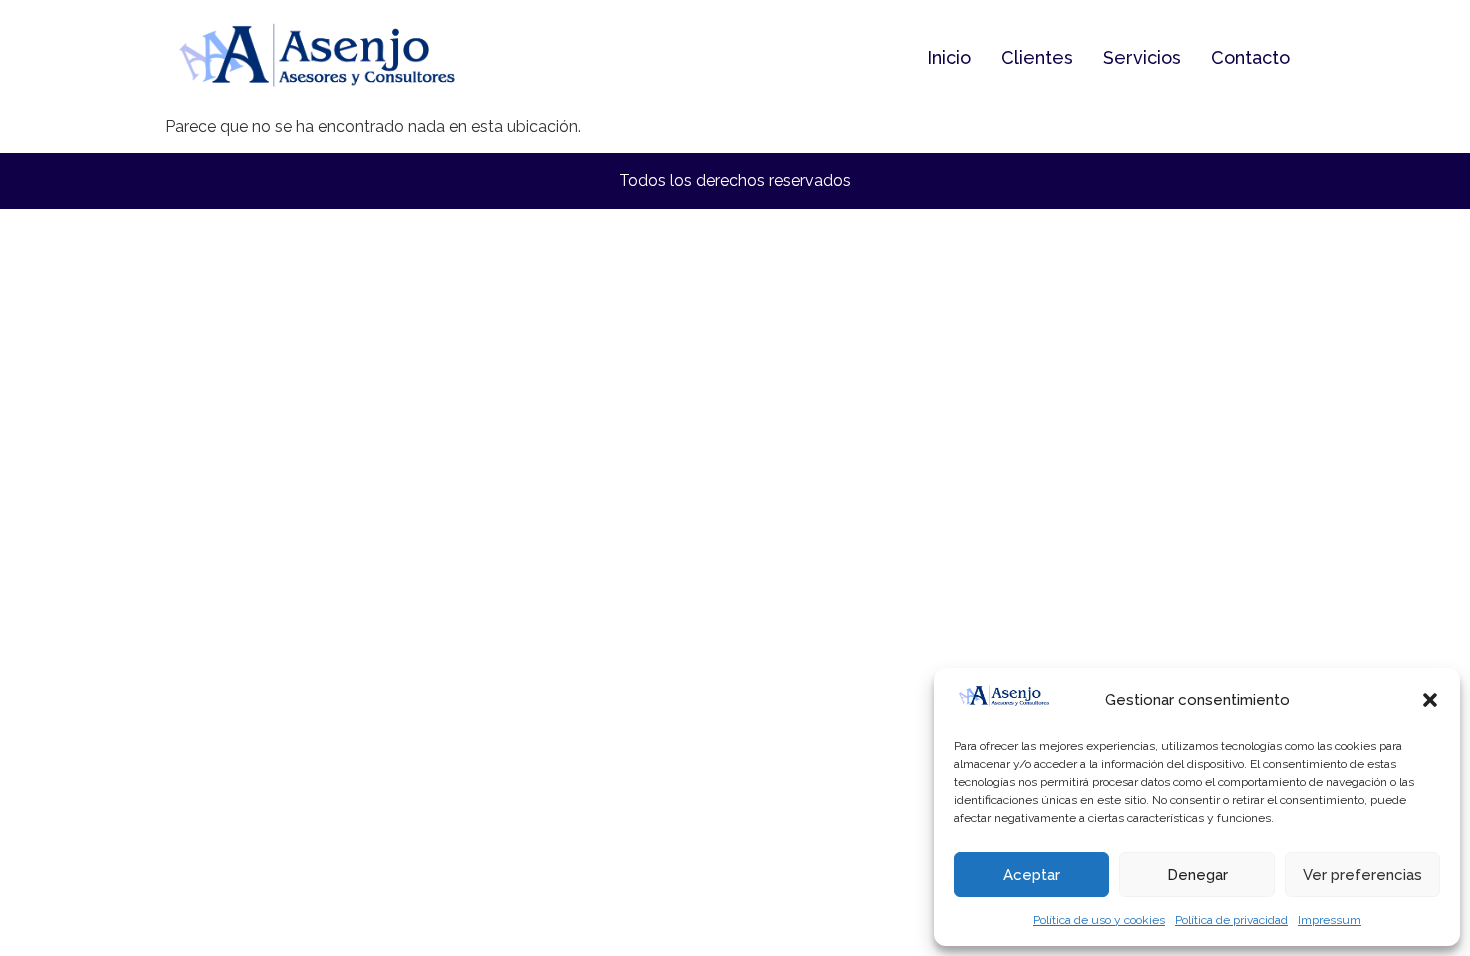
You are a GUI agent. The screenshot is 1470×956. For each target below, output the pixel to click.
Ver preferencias (1362, 875)
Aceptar (1031, 875)
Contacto (1250, 57)
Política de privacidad (1231, 920)
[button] (1430, 700)
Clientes (1037, 57)
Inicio (949, 57)
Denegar (1197, 875)
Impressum (1329, 920)
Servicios (1142, 57)
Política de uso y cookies (1099, 920)
